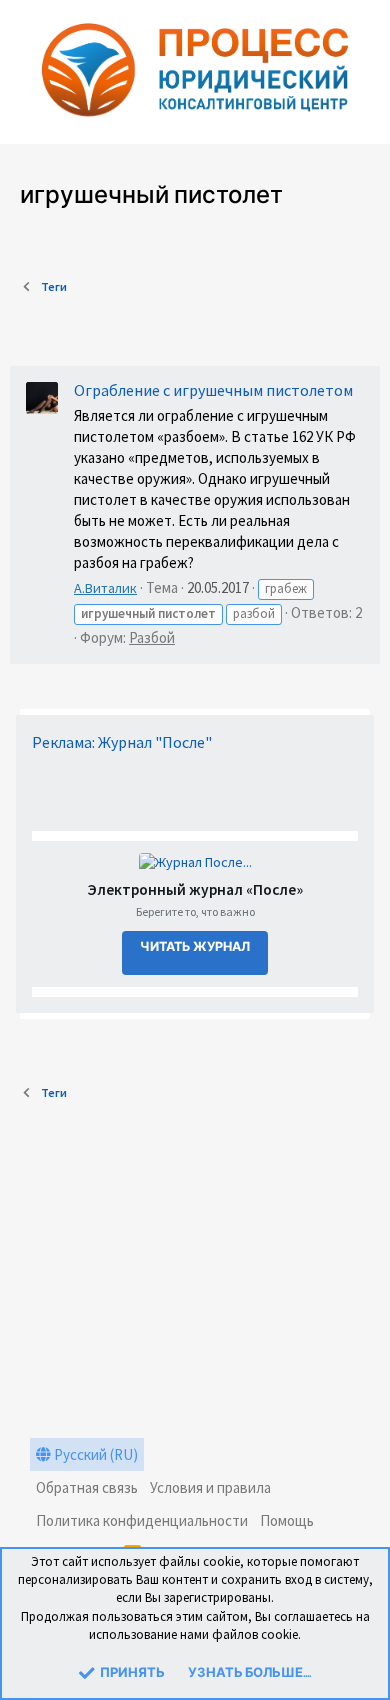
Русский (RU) (94, 1454)
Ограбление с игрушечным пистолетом (213, 390)
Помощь (287, 1520)
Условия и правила (210, 1487)
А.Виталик (105, 588)
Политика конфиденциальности (142, 1520)
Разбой (152, 637)
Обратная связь (87, 1487)
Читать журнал (195, 947)
